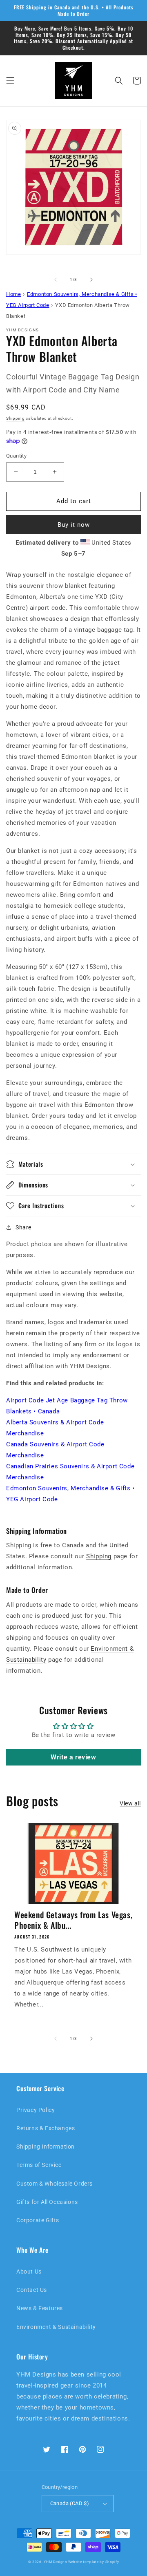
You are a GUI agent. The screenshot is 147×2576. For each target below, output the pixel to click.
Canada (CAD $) (70, 2503)
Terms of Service (39, 2165)
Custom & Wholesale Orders (55, 2184)
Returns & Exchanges (46, 2128)
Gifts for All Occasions (47, 2202)
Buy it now (74, 525)
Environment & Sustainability (56, 2327)
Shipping (16, 418)
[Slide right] (91, 280)
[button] (10, 81)
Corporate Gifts (38, 2220)
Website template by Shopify (94, 2562)
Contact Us (32, 2290)
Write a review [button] (73, 1757)
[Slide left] (56, 280)
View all (130, 1803)
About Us (29, 2272)
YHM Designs (55, 2562)
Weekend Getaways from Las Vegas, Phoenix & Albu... (73, 1920)
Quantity (16, 456)
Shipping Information (46, 2147)
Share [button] (23, 1227)
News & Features (40, 2308)
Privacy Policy (36, 2110)
